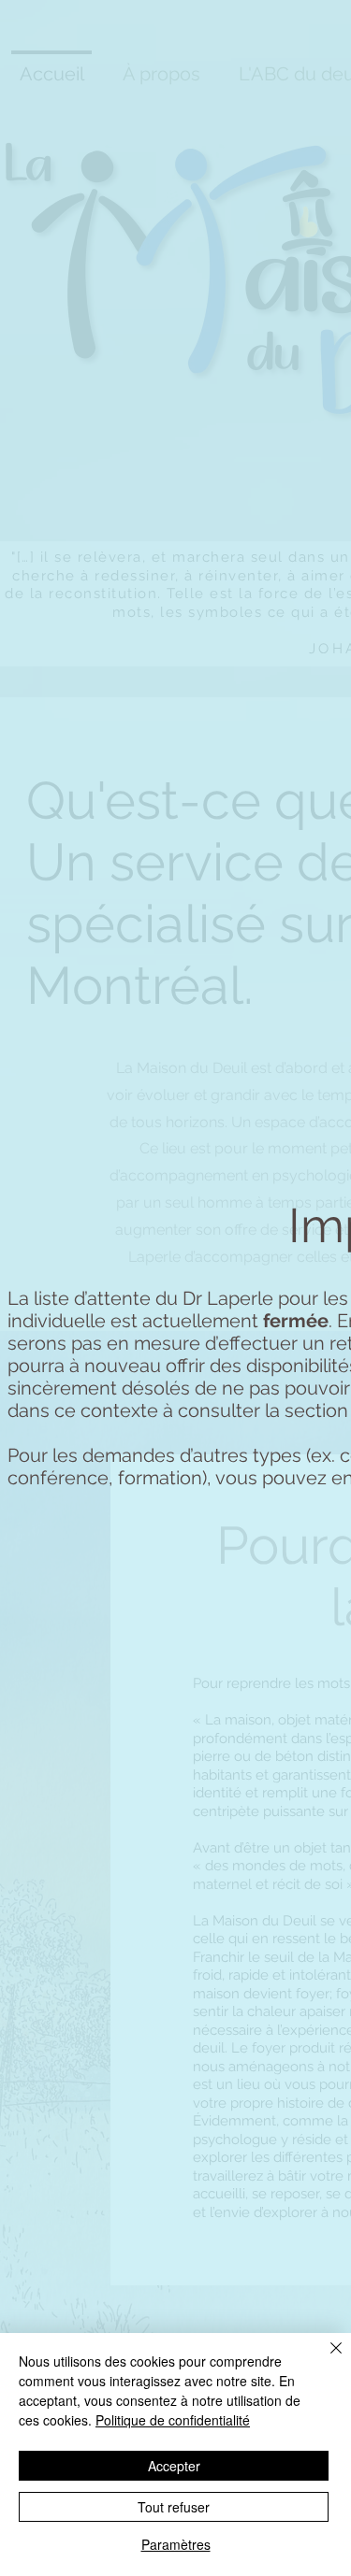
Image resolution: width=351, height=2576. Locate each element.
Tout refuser (174, 2507)
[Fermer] (325, 2359)
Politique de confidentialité (173, 2420)
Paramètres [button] (176, 2544)
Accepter (174, 2466)
